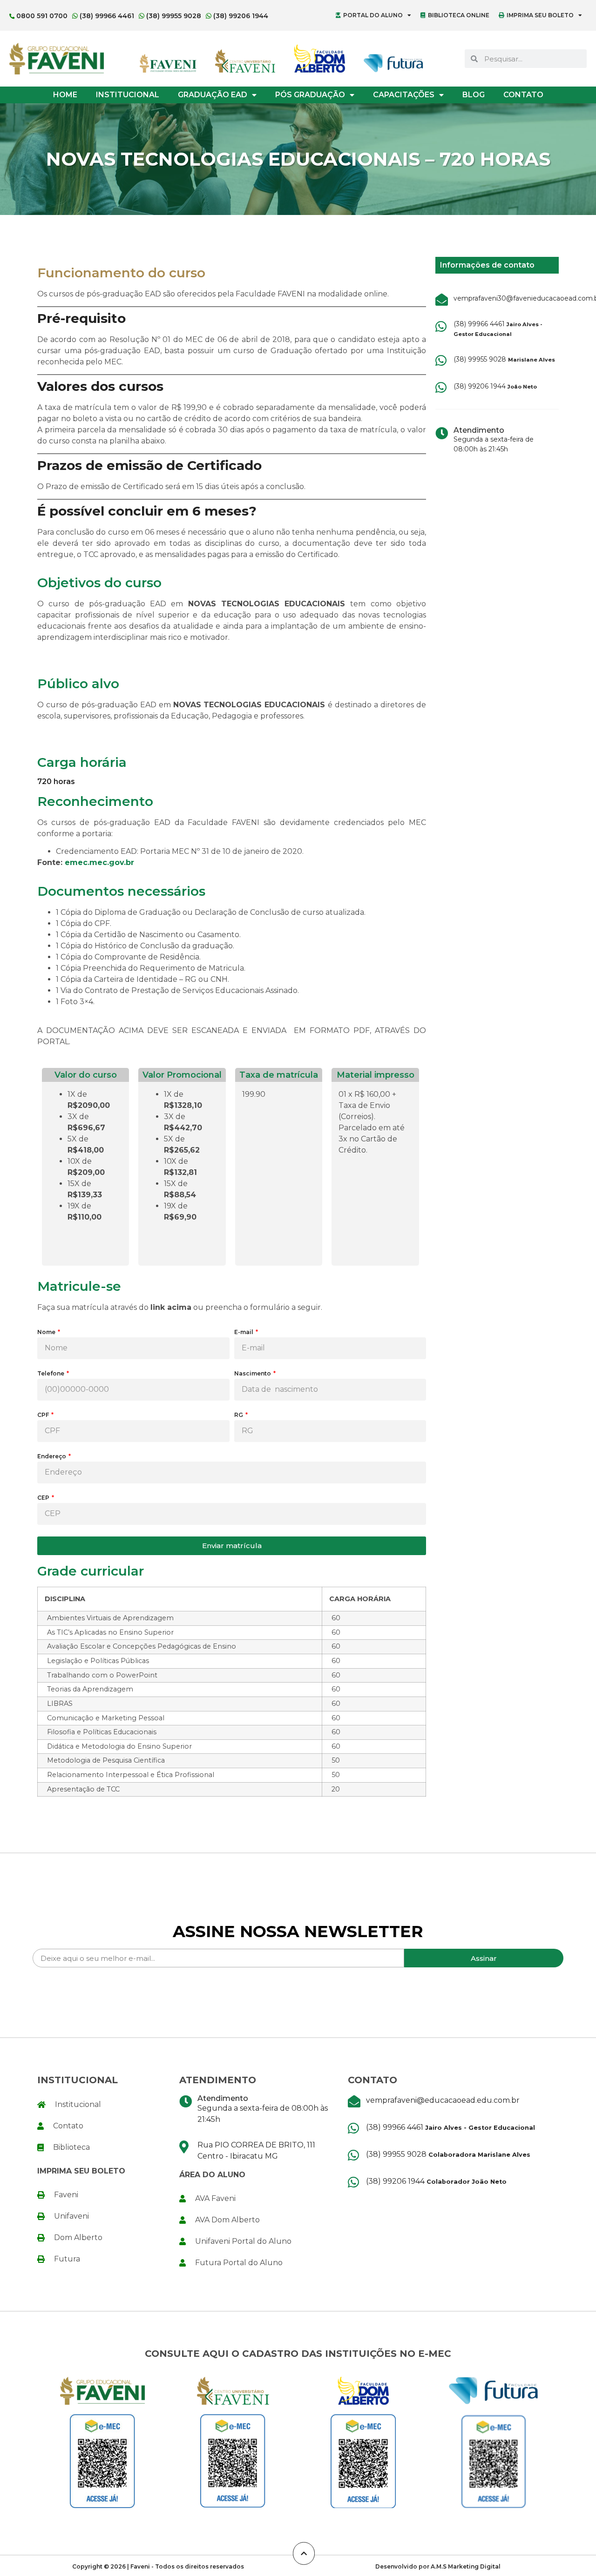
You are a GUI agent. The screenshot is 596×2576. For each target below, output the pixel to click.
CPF (44, 1415)
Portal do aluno (373, 15)
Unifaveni (71, 2216)
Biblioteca (71, 2147)
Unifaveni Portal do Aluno (243, 2241)
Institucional (128, 95)
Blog (474, 95)
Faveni (66, 2195)
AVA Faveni (215, 2198)
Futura (67, 2259)
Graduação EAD (213, 95)
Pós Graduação (310, 95)
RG (239, 1415)
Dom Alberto (78, 2237)
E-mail (244, 1332)
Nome (47, 1332)
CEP (44, 1498)
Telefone (51, 1374)
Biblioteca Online (459, 15)
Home (65, 95)
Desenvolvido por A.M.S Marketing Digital (438, 2566)
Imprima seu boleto (540, 15)
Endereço (52, 1457)
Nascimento (253, 1374)
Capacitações (404, 95)
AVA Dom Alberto (227, 2220)
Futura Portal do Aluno (239, 2263)
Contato (523, 95)
